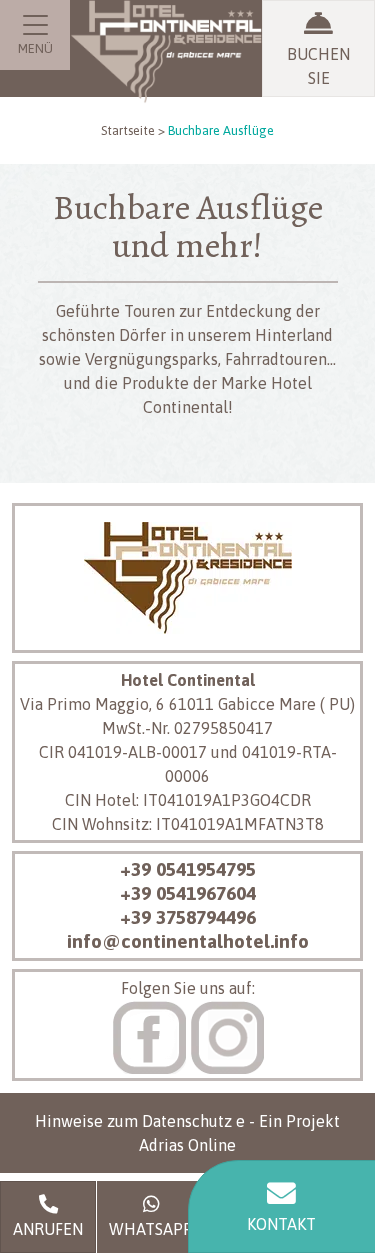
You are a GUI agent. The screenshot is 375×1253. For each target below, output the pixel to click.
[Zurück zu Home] (166, 76)
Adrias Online (187, 1145)
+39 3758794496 (188, 917)
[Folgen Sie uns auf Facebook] (149, 1035)
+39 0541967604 (188, 893)
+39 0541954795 (188, 869)
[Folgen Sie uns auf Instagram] (227, 1035)
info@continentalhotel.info (188, 941)
